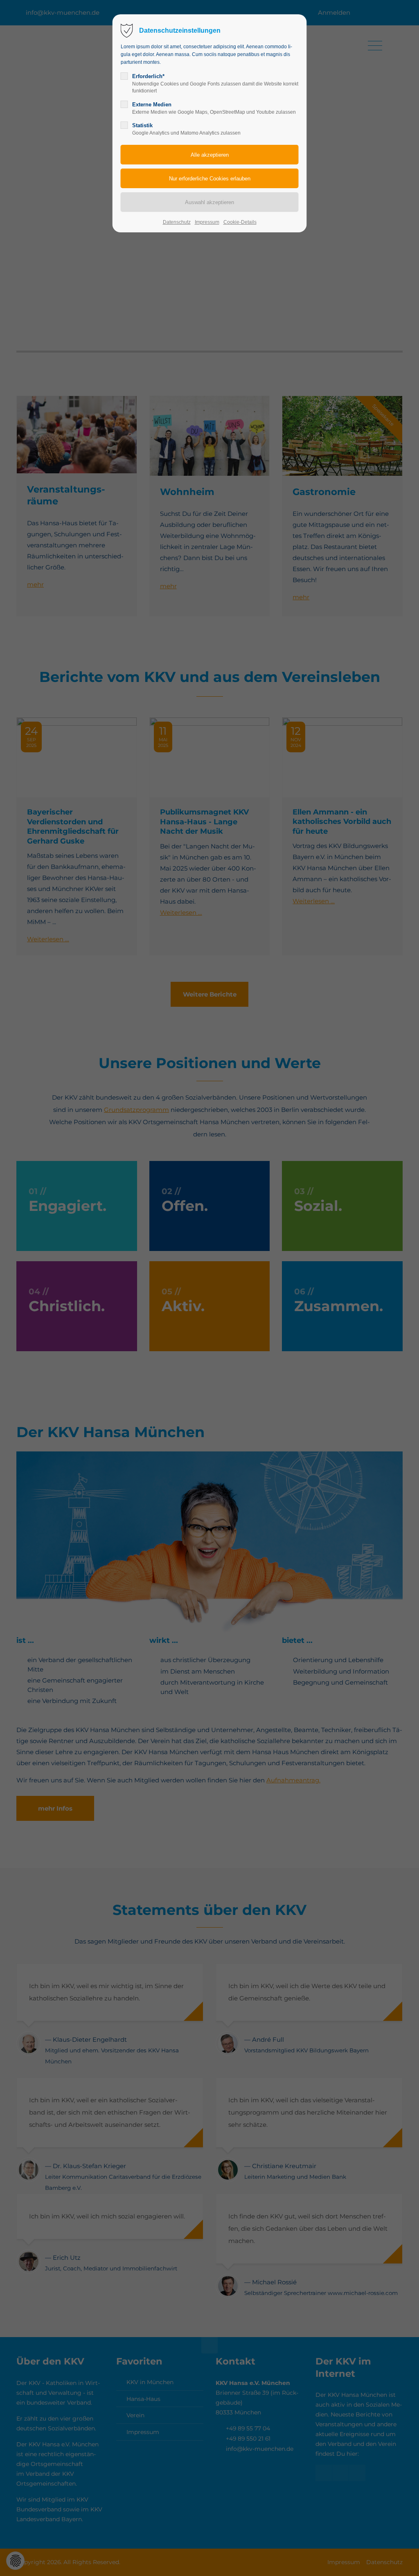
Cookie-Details (240, 222)
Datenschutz (177, 222)
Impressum (207, 222)
